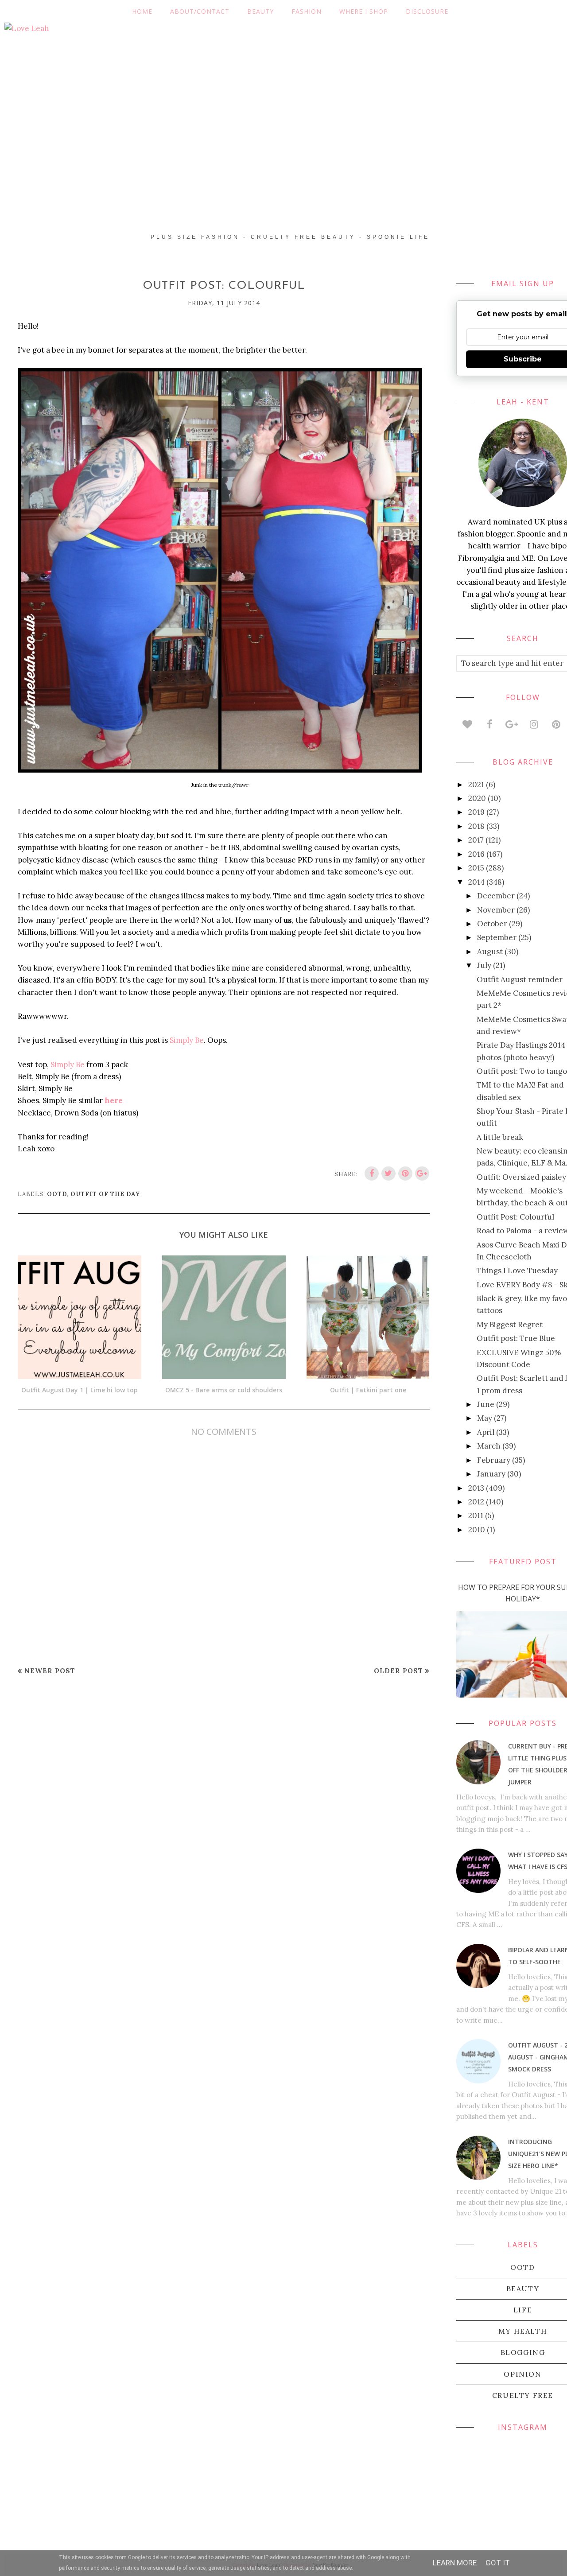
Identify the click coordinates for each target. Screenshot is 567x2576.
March (489, 1446)
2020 (477, 798)
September (497, 937)
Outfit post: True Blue (516, 1338)
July (484, 965)
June (486, 1404)
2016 (476, 854)
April (486, 1432)
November (496, 910)
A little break (500, 1137)
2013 (476, 1488)
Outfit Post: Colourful (515, 1217)
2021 (476, 785)
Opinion (522, 2374)
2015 (476, 868)
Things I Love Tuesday (517, 1271)
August (490, 952)
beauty (523, 2288)
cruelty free (523, 2395)
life (523, 2310)
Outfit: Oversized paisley (521, 1177)
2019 (476, 812)
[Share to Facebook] (372, 1173)
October (492, 924)
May (485, 1418)
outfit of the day (105, 1194)
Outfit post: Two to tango (522, 1071)
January (491, 1474)
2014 (476, 882)
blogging (523, 2352)
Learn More (455, 2563)
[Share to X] (388, 1173)
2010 (477, 1530)
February (494, 1460)
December (496, 896)
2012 (476, 1502)
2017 (476, 840)
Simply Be (187, 1040)
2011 (476, 1515)
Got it (498, 2563)
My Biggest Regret (510, 1325)
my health (523, 2331)
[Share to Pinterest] (405, 1173)
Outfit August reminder (520, 979)
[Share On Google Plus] (422, 1173)
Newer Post (50, 1671)
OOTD (57, 1194)
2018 (476, 826)
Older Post (398, 1671)
